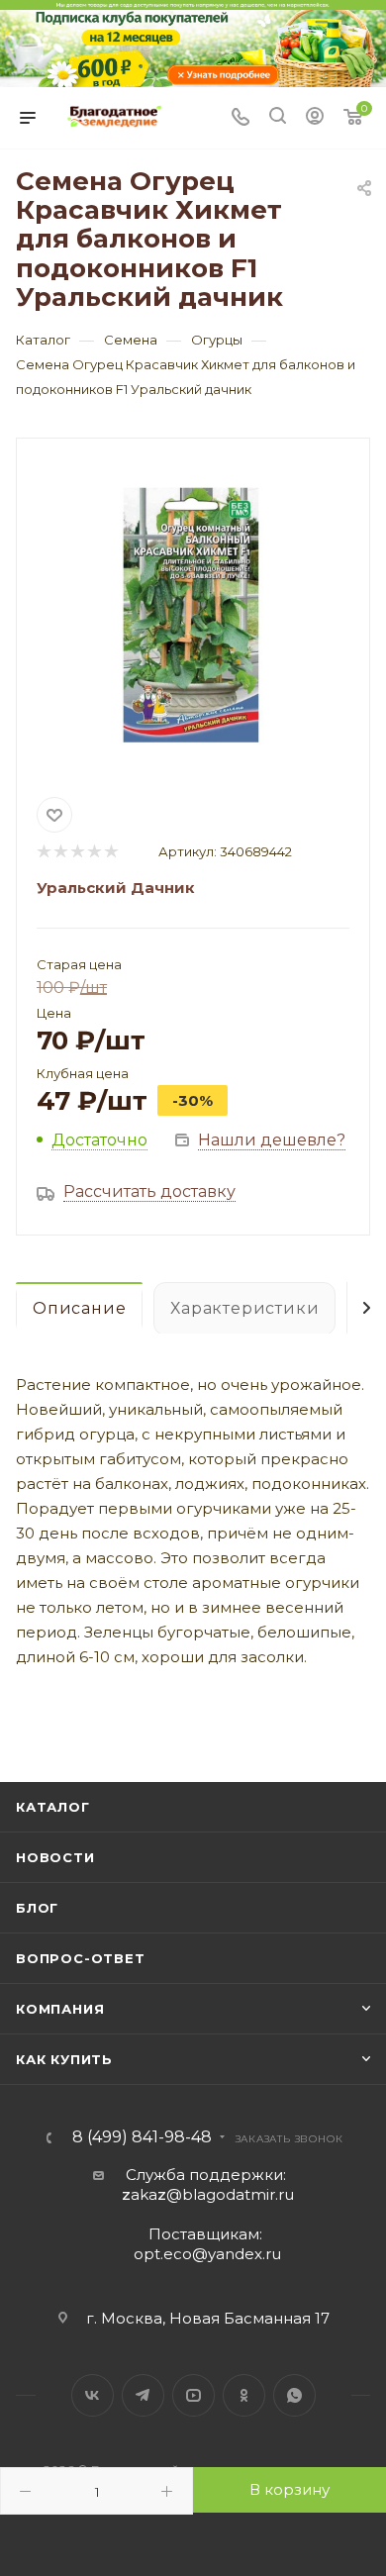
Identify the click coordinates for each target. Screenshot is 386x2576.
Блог (37, 1908)
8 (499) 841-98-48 (142, 2137)
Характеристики (244, 1308)
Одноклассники (244, 2395)
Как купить (64, 2059)
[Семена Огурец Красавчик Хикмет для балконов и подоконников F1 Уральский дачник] (193, 614)
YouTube (193, 2395)
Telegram (143, 2395)
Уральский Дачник (116, 888)
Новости (55, 1857)
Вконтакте (93, 2395)
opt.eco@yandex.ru (207, 2254)
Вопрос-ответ (81, 1958)
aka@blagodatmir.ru (208, 2194)
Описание (79, 1308)
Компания (60, 2009)
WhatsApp (294, 2395)
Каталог (53, 1807)
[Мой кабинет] (315, 118)
